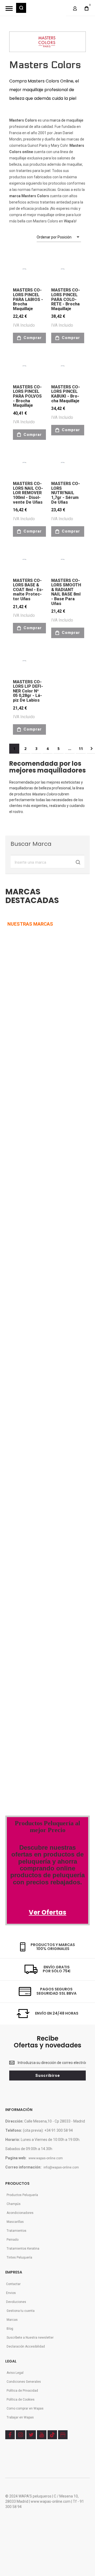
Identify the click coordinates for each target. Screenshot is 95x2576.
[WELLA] (13, 947)
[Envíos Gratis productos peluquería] (33, 1634)
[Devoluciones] (25, 1657)
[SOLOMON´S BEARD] (22, 1278)
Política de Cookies (21, 2400)
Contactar (13, 2284)
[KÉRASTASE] (24, 1244)
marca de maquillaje (66, 120)
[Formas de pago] (27, 1612)
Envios (11, 2293)
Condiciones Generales (24, 2382)
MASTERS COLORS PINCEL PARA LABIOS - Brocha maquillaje (28, 299)
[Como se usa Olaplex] (13, 1724)
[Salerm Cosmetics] (48, 1557)
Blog (10, 2329)
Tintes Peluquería (19, 2257)
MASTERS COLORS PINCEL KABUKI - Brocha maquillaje (66, 394)
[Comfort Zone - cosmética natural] (22, 1468)
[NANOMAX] (40, 1077)
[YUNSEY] (48, 1278)
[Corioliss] (37, 1523)
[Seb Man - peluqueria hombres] (47, 1401)
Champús (14, 2204)
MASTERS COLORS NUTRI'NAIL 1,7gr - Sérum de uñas (66, 493)
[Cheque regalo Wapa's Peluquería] (28, 1679)
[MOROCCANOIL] (17, 1077)
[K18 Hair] (16, 1523)
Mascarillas (15, 2222)
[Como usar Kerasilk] (31, 1701)
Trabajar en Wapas (20, 2417)
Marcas (12, 2320)
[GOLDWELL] (38, 1211)
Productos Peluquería (22, 2195)
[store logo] (46, 11)
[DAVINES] (16, 1144)
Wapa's (70, 221)
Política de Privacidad (22, 2391)
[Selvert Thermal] (22, 1557)
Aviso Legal (15, 2373)
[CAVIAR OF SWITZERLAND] (28, 1389)
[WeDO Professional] (27, 1490)
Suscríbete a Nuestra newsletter (30, 2338)
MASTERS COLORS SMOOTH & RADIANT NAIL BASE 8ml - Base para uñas (66, 592)
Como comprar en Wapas (25, 2408)
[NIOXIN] (15, 1111)
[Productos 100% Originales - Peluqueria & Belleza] (47, 1774)
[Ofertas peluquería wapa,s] (47, 1842)
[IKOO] (14, 1355)
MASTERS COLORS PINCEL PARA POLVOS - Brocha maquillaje (27, 396)
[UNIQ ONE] (15, 977)
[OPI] (28, 1355)
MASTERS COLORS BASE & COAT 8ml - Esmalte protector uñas (28, 590)
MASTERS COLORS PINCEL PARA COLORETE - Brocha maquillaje (66, 299)
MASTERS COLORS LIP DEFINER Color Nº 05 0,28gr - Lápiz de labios (28, 691)
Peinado (13, 2240)
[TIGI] (30, 977)
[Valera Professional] (45, 1590)
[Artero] (15, 1590)
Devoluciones (16, 2302)
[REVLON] (15, 1044)
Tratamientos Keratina (23, 2249)
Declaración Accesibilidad (26, 2346)
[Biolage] (41, 1434)
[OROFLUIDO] (32, 1044)
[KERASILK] (16, 1311)
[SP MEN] (14, 1010)
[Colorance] (18, 1434)
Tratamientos (16, 2231)
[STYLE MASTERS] (47, 1177)
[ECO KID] (47, 1244)
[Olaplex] (56, 1490)
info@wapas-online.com (61, 2167)
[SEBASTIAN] (42, 947)
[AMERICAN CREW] (20, 1177)
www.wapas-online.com (46, 2158)
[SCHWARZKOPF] (35, 1010)
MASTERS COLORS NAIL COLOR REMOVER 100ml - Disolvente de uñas (28, 493)
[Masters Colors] (54, 1468)
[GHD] (43, 1111)
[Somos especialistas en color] (40, 1746)
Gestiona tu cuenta (21, 2311)
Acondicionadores (20, 2213)
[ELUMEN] (18, 1211)
